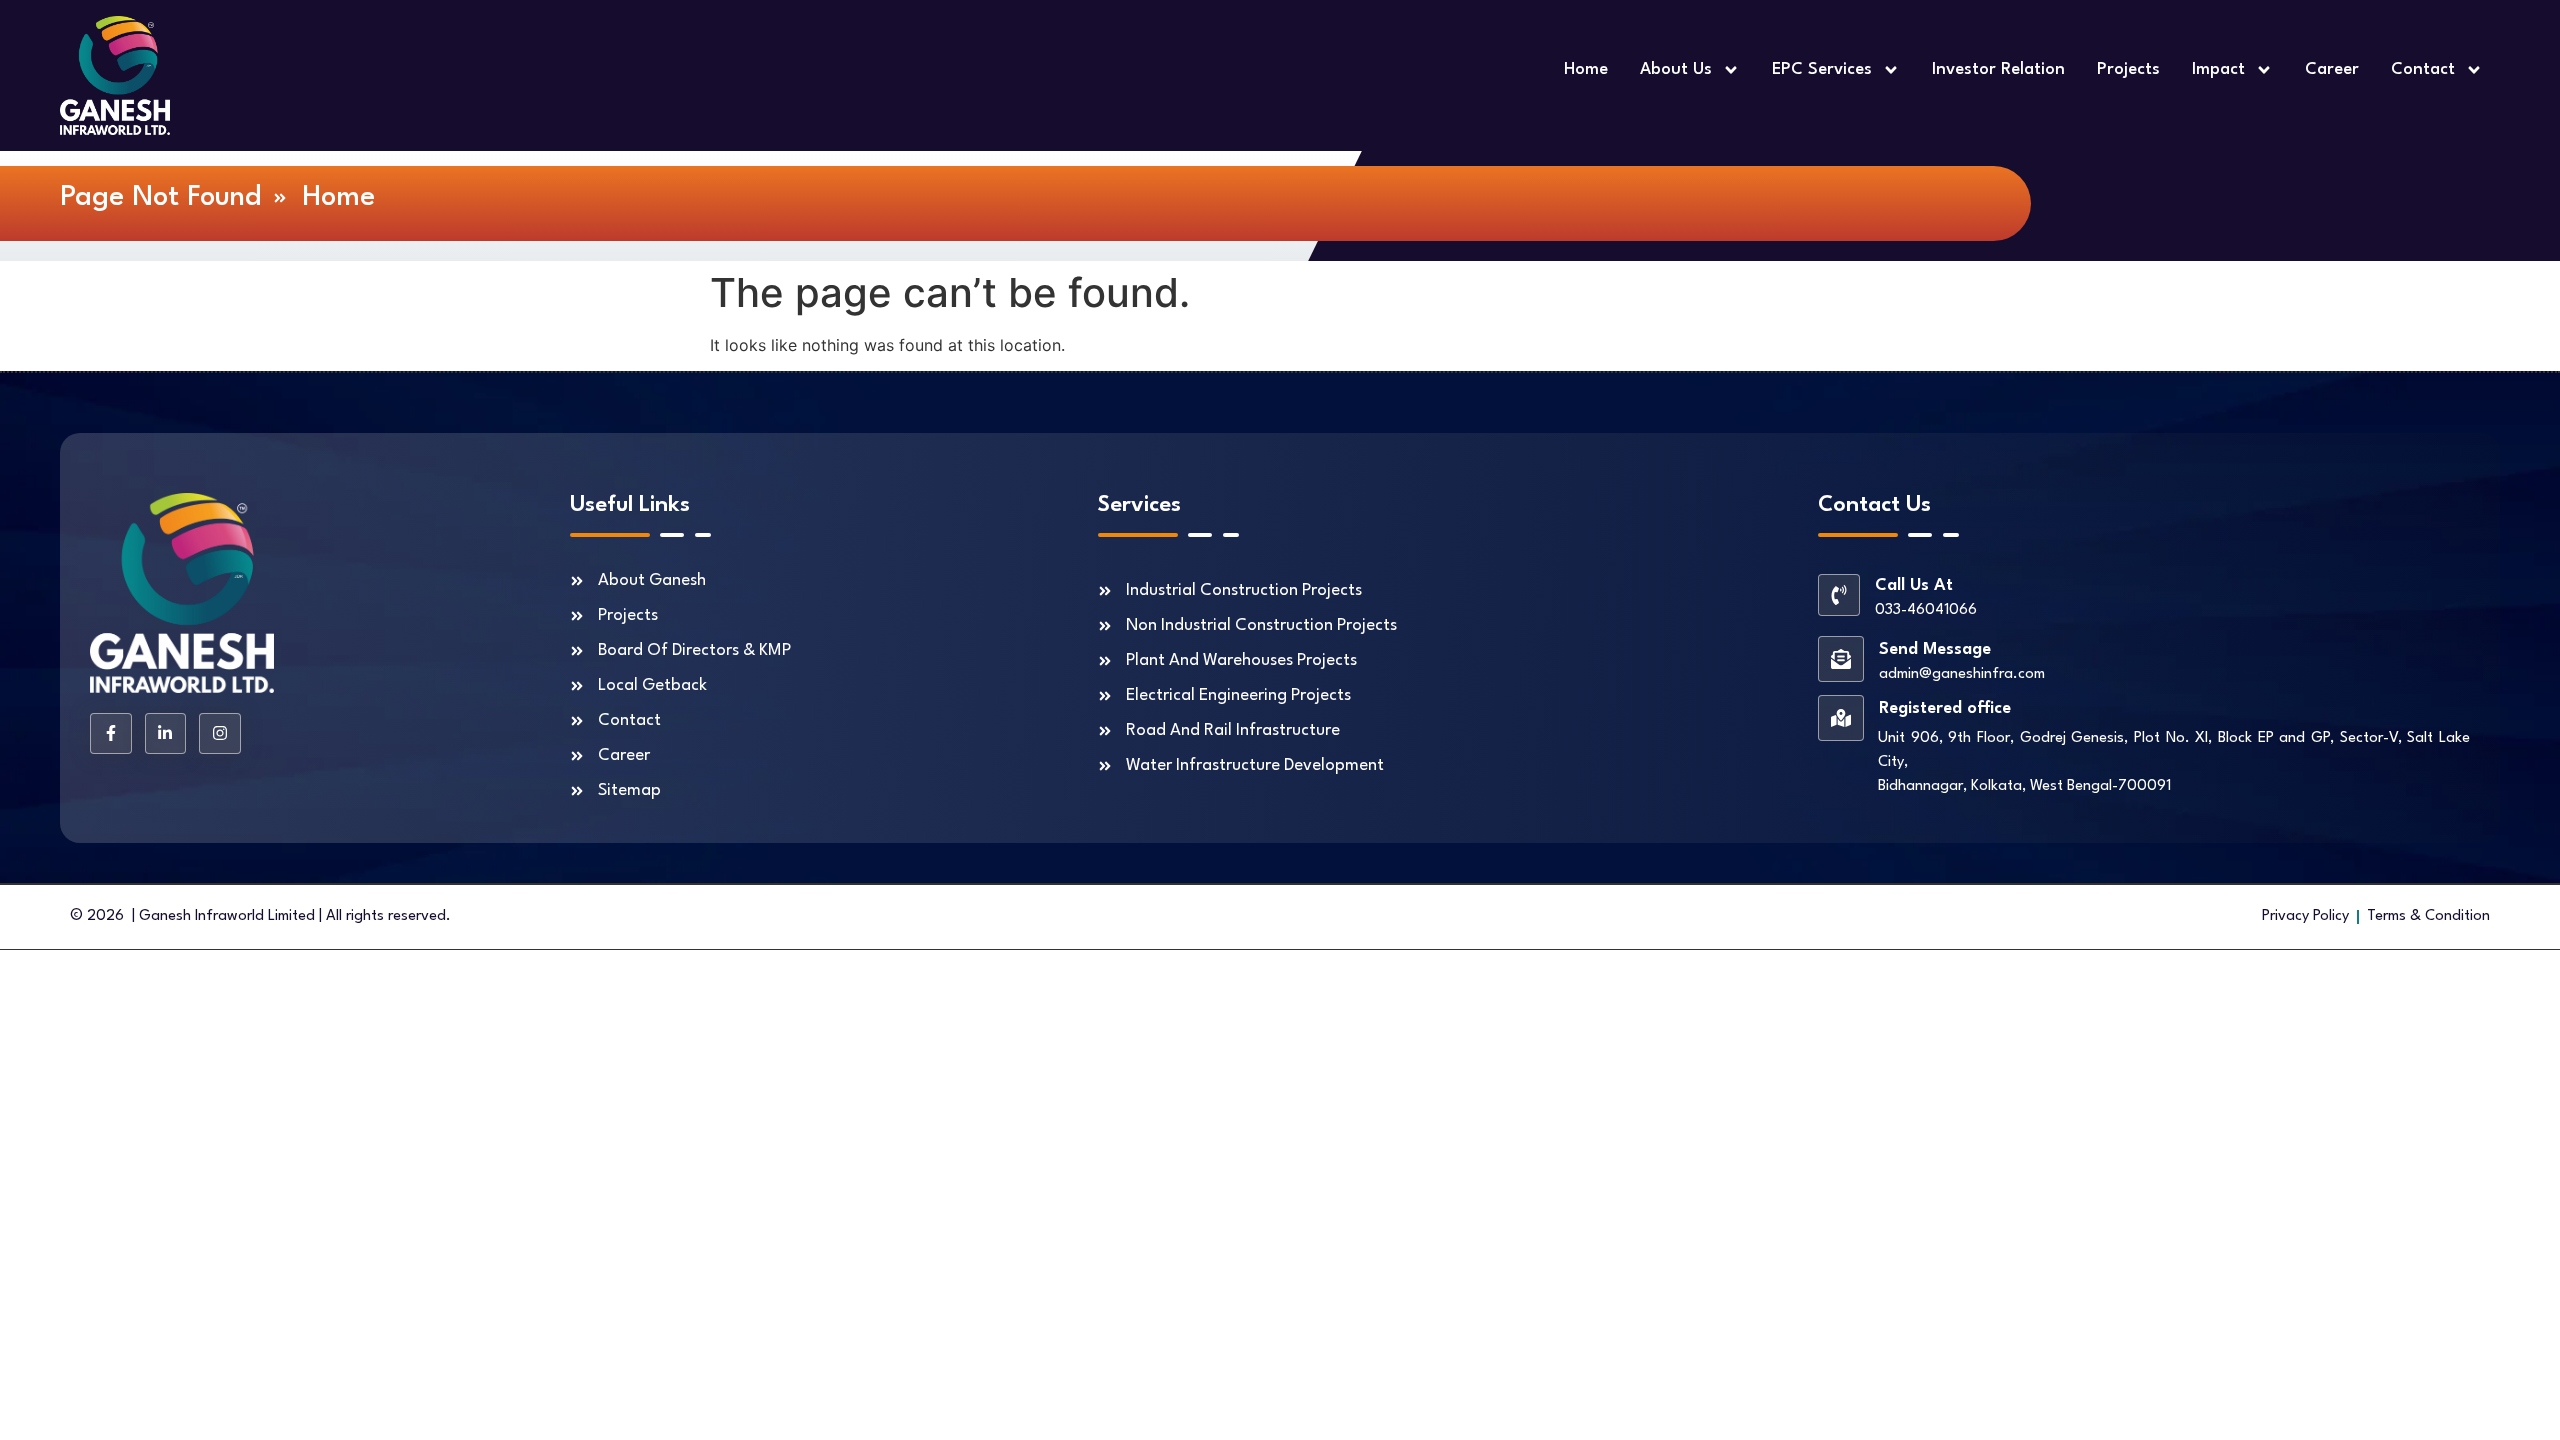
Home (1586, 69)
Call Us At (1914, 585)
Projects (2128, 69)
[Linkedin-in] (166, 734)
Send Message (1935, 649)
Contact (2423, 69)
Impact (2218, 69)
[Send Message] (1841, 659)
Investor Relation (1998, 69)
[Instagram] (220, 734)
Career (2332, 69)
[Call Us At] (1839, 595)
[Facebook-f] (111, 734)
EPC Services (1822, 69)
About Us (1676, 69)
